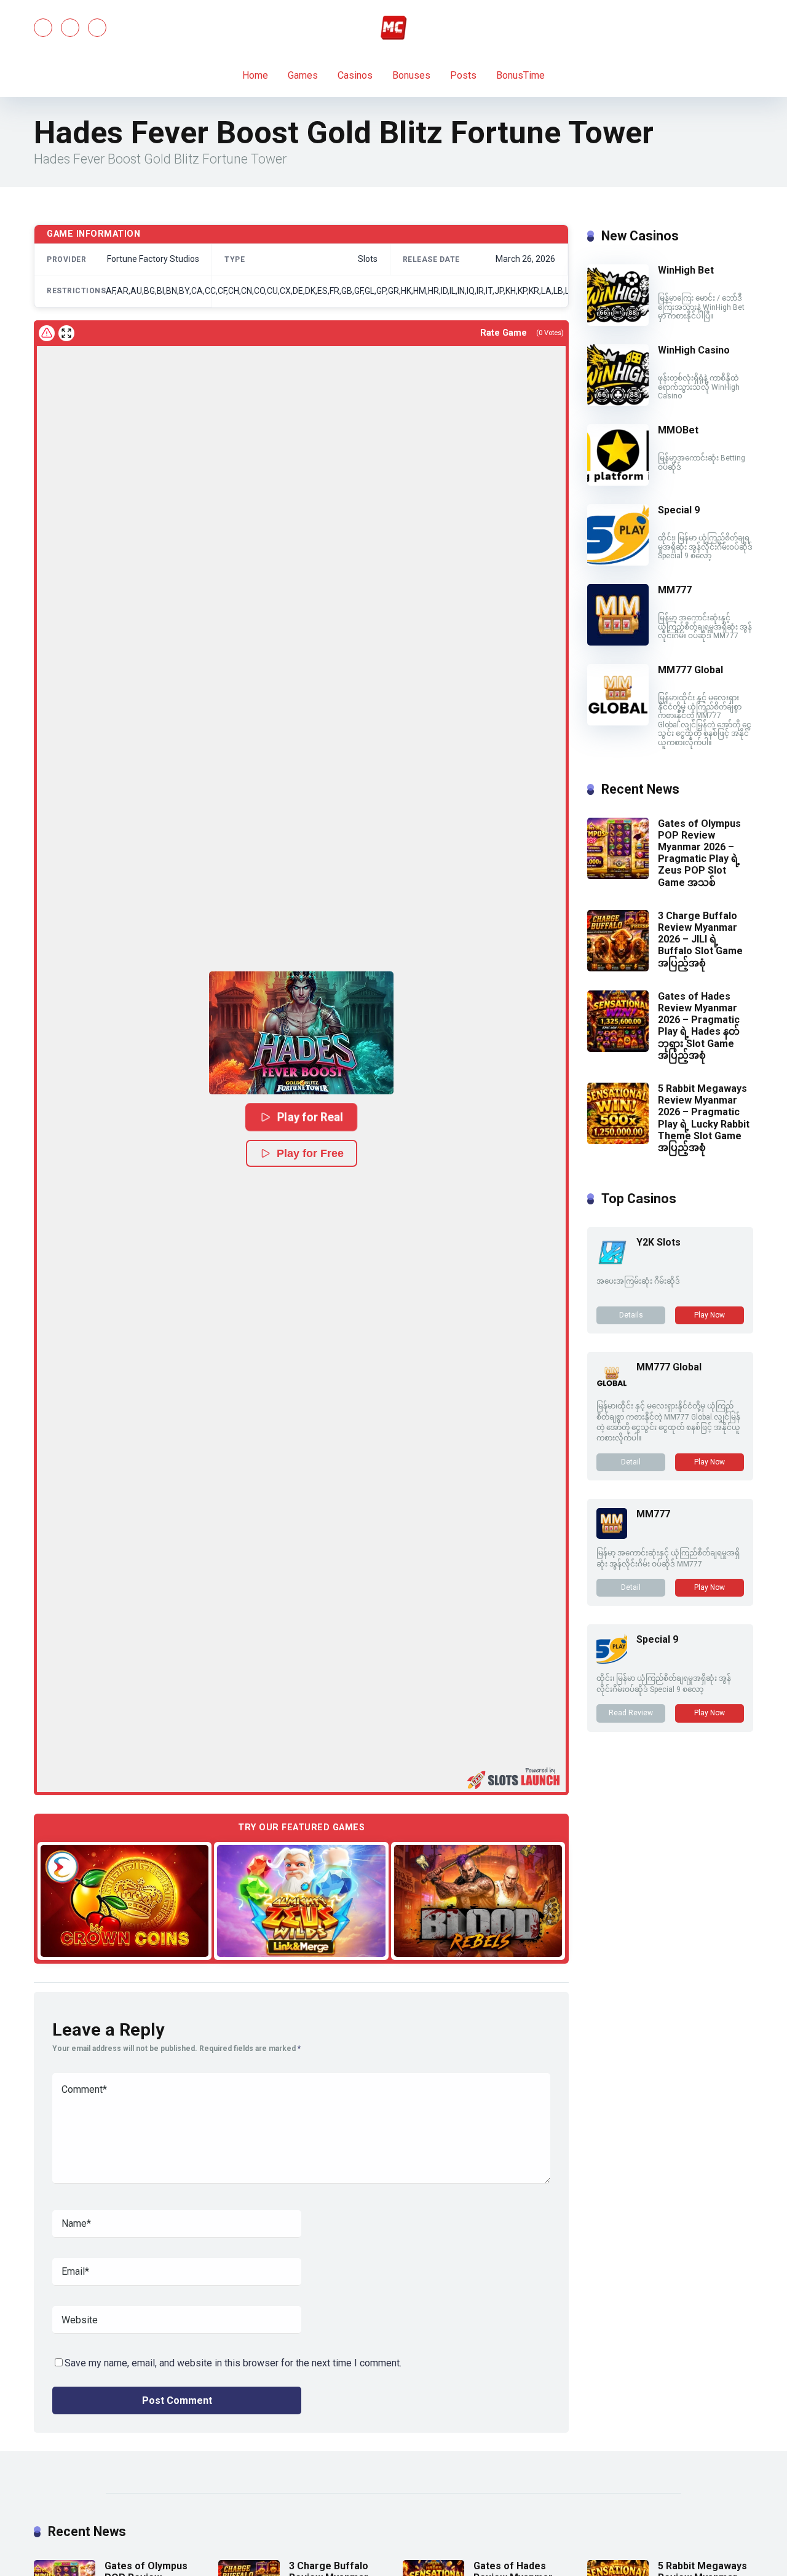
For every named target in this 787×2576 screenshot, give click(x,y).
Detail (631, 1462)
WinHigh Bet (686, 270)
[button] (301, 1033)
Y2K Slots (658, 1242)
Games (303, 75)
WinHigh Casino (694, 350)
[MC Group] (393, 28)
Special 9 (679, 510)
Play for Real (310, 1117)
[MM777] (618, 642)
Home (255, 75)
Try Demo (125, 1901)
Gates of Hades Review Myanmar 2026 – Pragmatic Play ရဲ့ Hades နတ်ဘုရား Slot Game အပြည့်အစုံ (699, 1026)
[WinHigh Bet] (618, 322)
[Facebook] (43, 28)
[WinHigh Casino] (618, 402)
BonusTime (520, 75)
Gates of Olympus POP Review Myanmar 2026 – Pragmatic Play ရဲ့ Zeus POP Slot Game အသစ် (699, 853)
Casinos (355, 75)
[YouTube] (70, 28)
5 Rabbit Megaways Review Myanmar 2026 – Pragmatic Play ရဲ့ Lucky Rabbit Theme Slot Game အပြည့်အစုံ (704, 1118)
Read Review (631, 1713)
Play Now (710, 1315)
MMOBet (678, 430)
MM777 (675, 590)
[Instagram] (97, 28)
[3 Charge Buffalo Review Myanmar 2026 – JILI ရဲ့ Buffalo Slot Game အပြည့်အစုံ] (618, 968)
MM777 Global (690, 670)
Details (631, 1315)
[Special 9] (618, 562)
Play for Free (310, 1153)
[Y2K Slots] (612, 1264)
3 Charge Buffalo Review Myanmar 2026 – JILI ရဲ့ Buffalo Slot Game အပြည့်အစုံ (700, 939)
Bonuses (411, 75)
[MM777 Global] (618, 722)
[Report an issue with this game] (47, 333)
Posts (463, 75)
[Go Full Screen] (66, 333)
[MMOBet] (618, 482)
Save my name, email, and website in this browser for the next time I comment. (233, 2363)
